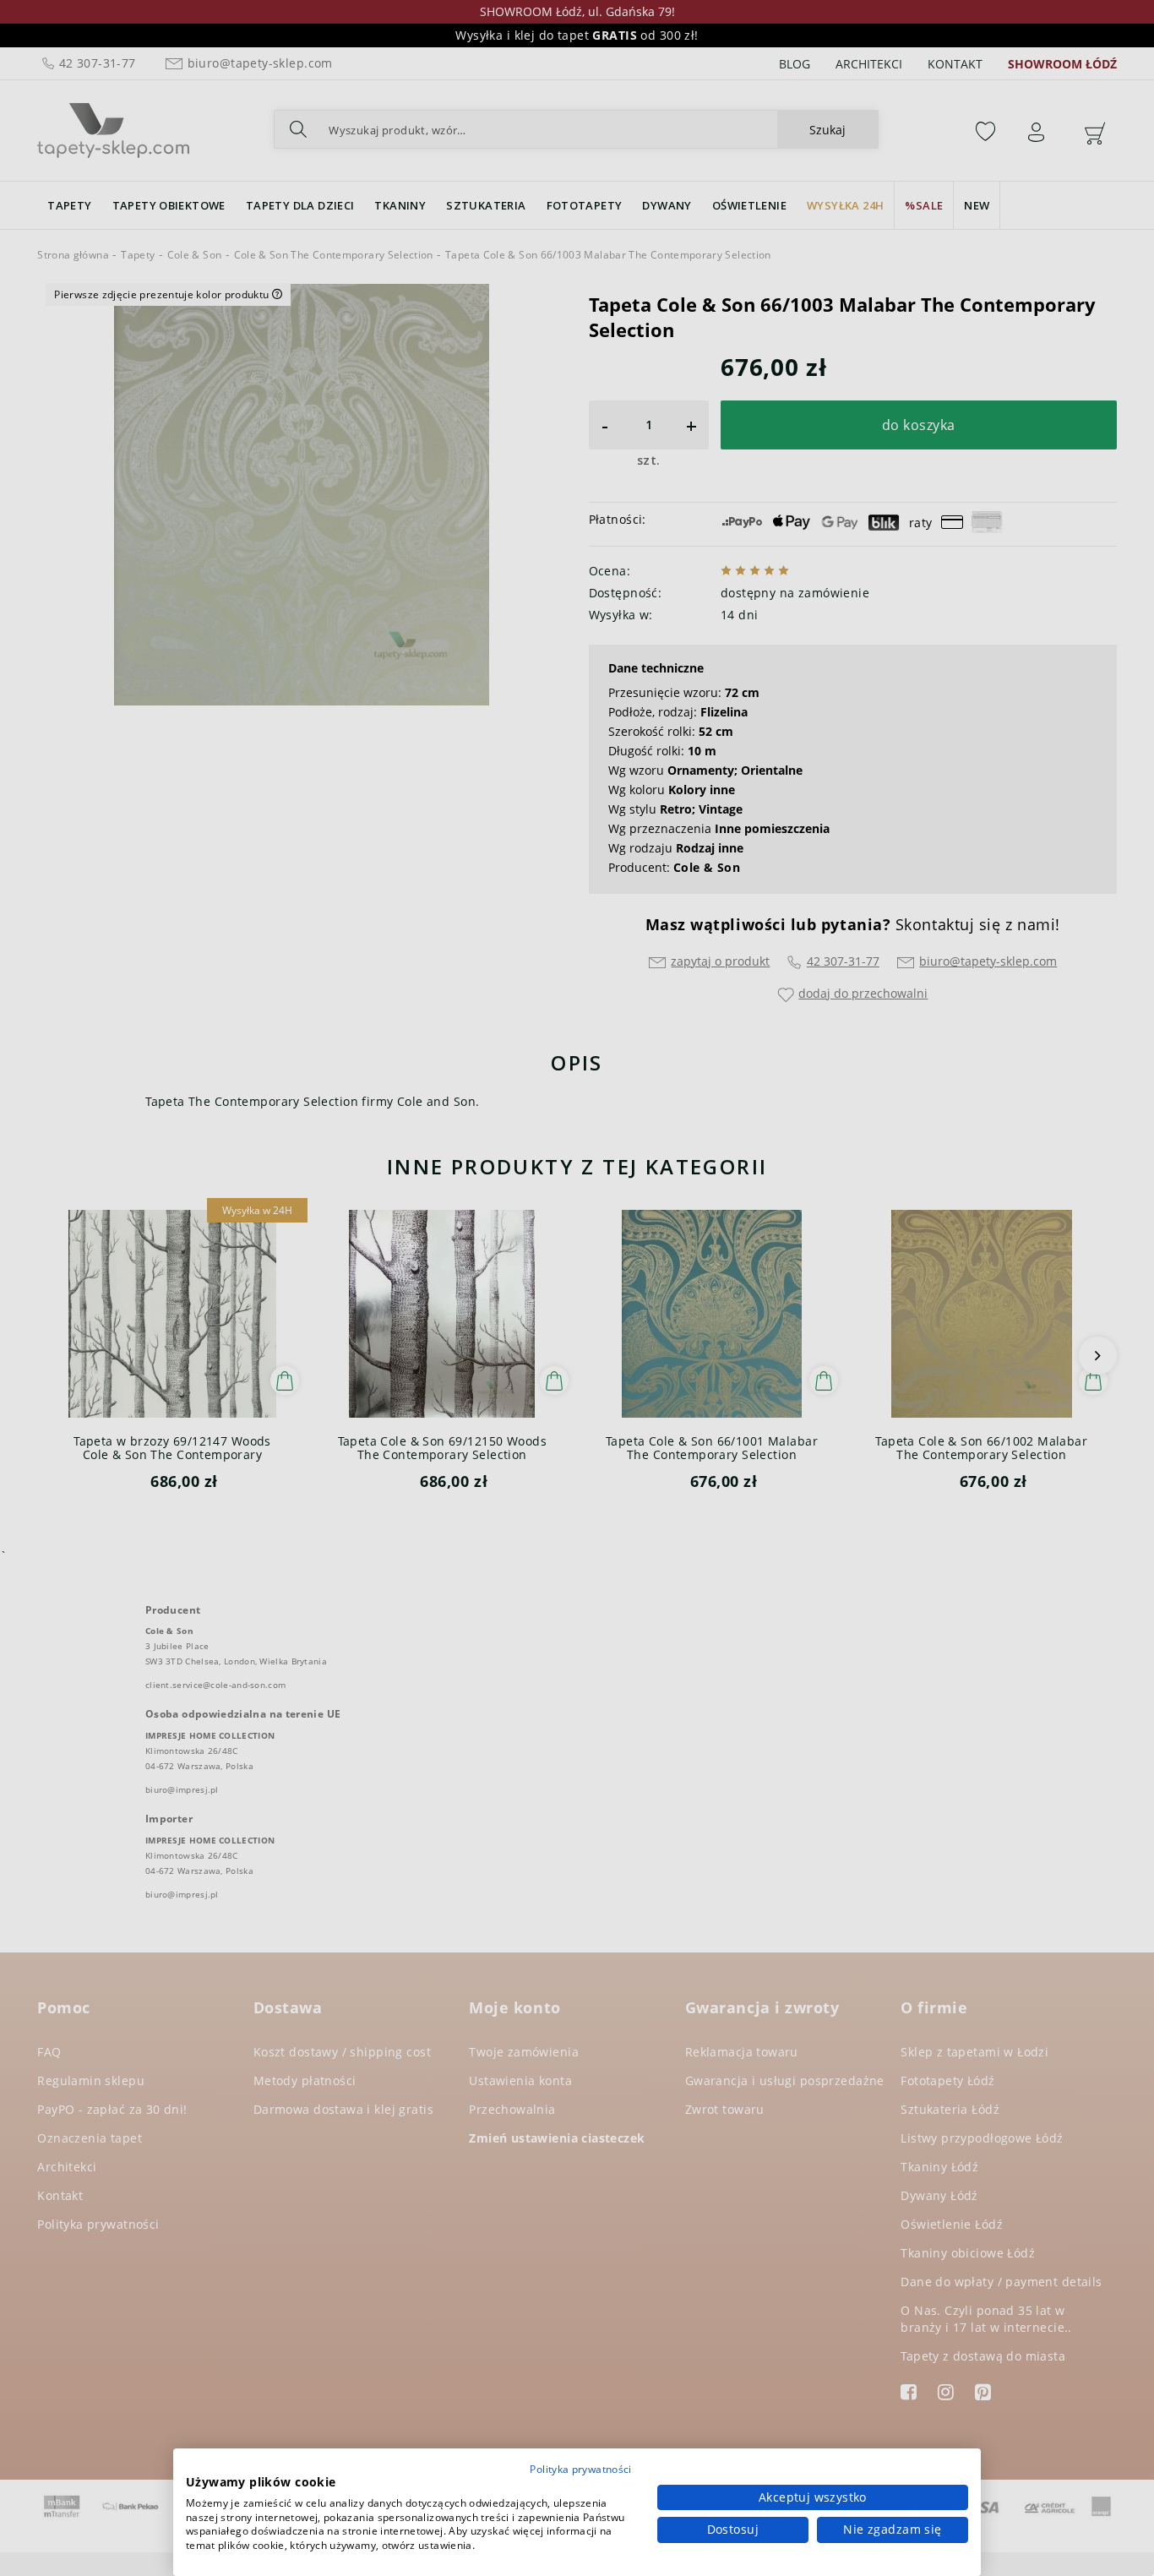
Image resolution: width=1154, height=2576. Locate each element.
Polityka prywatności (580, 2469)
